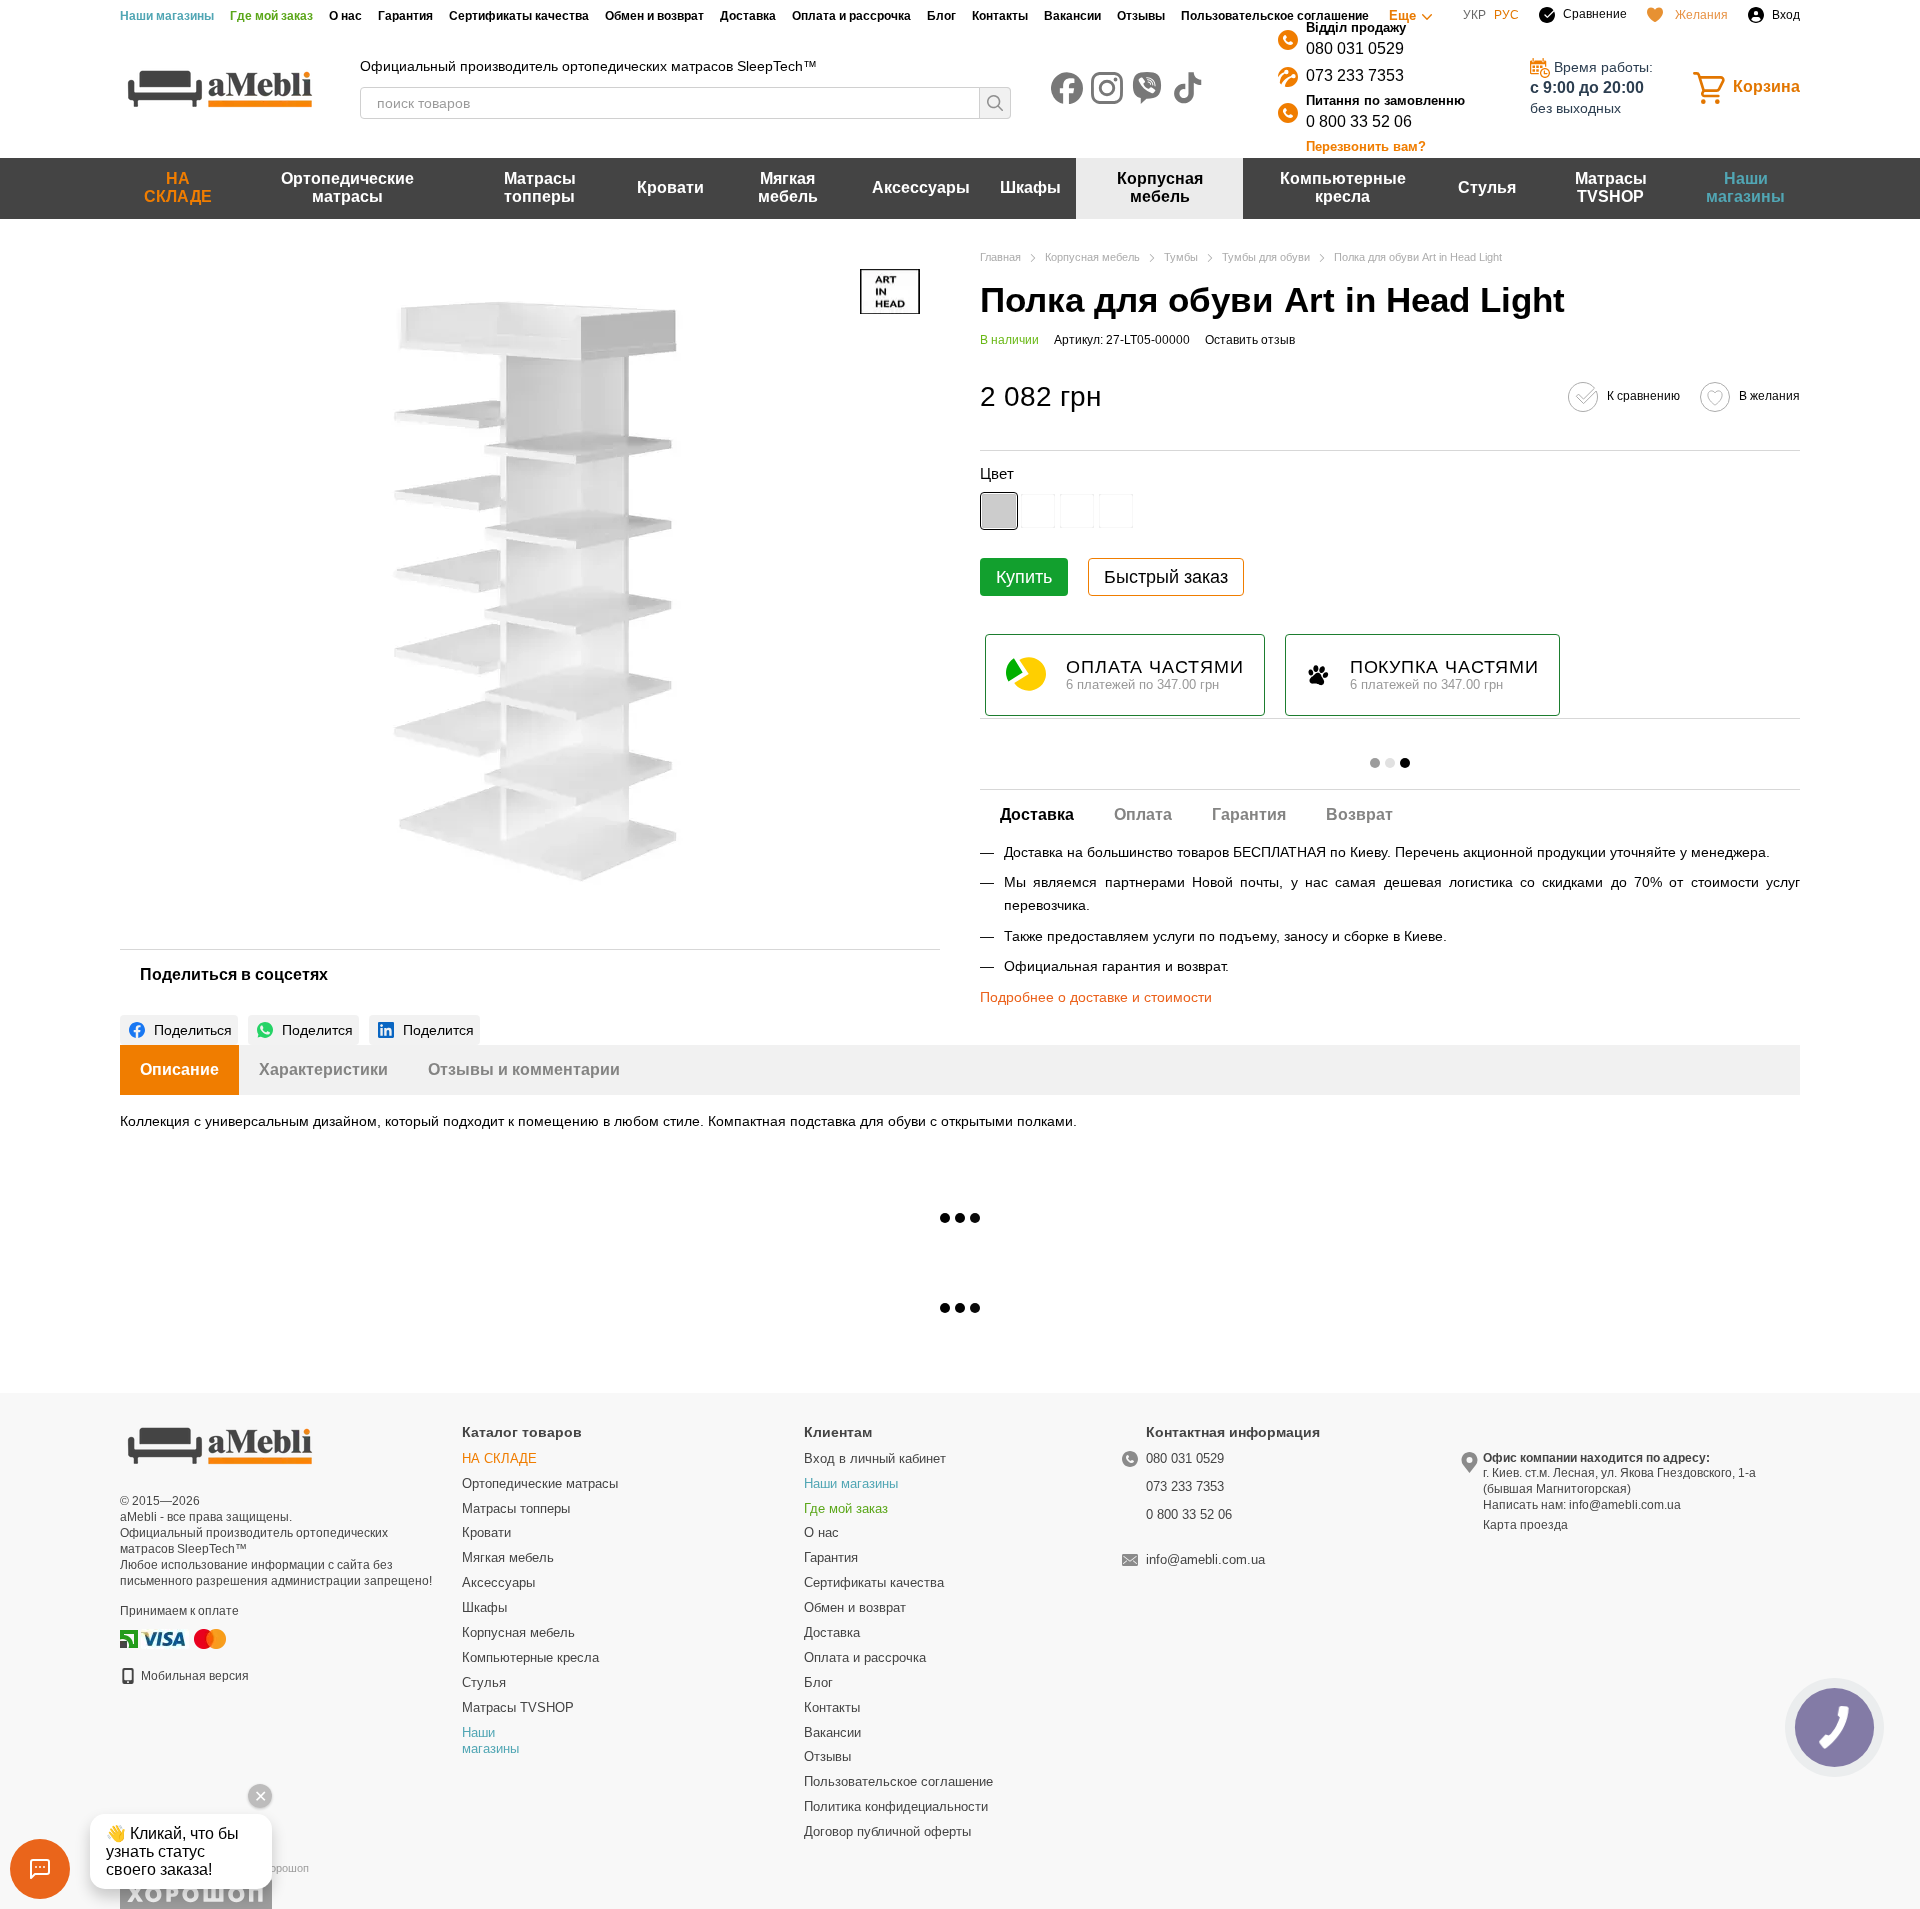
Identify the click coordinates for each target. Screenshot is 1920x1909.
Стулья (1487, 187)
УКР (1474, 15)
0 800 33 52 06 (1359, 121)
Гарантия (405, 16)
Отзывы (1141, 16)
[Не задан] (999, 510)
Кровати (670, 187)
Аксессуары (921, 187)
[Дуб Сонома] (1116, 510)
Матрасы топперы (540, 187)
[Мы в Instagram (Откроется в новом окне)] (1107, 88)
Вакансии (1072, 16)
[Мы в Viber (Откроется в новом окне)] (1147, 88)
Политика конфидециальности (896, 1806)
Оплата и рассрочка (851, 16)
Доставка (748, 16)
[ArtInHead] (890, 291)
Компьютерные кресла (1343, 187)
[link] (179, 1030)
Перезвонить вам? (1366, 146)
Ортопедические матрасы (347, 187)
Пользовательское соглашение (1275, 16)
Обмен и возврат (654, 16)
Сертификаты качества (519, 16)
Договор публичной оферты (887, 1831)
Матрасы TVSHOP (1611, 187)
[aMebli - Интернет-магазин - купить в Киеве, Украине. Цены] (220, 1444)
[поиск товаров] (995, 103)
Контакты (1000, 16)
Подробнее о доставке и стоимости (1096, 997)
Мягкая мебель (788, 187)
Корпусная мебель (1160, 187)
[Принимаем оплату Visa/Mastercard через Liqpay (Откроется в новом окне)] (185, 1638)
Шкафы (1030, 187)
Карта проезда (1525, 1525)
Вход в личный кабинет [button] (875, 1458)
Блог (941, 16)
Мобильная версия (193, 1676)
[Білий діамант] (1038, 510)
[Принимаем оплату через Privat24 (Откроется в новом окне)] (129, 1638)
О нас (345, 16)
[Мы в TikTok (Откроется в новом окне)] (1187, 88)
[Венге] (1077, 510)
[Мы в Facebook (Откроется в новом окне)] (1067, 88)
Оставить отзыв (1250, 340)
